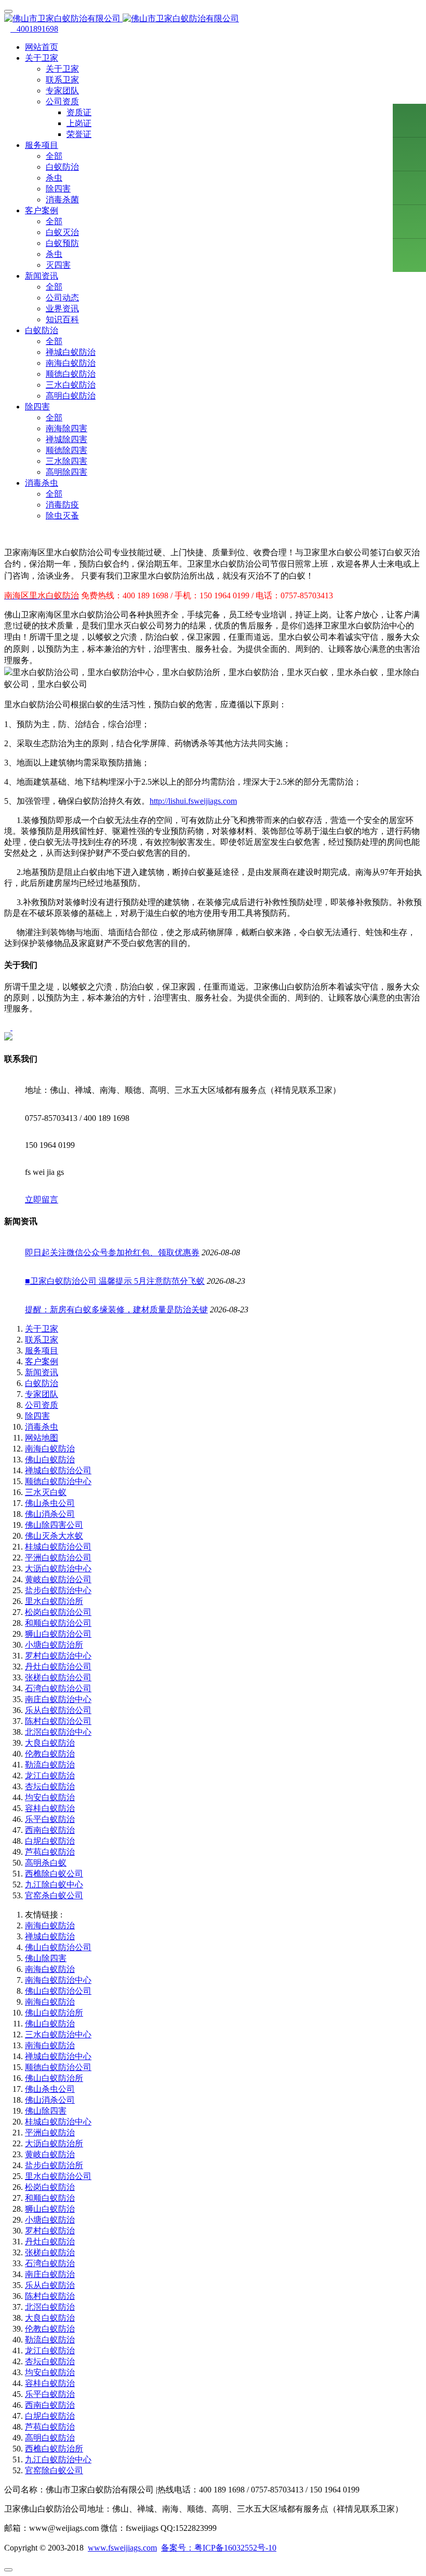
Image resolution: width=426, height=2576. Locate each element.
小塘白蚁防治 (50, 2220)
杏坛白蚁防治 (50, 1786)
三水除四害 (66, 461)
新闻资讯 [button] (42, 276)
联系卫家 (62, 80)
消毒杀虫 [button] (42, 483)
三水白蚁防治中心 (58, 2034)
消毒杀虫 (42, 1427)
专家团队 (62, 91)
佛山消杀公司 (50, 1514)
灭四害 (58, 265)
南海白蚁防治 (71, 363)
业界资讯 (62, 309)
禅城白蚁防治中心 (58, 2056)
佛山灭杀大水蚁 (54, 1536)
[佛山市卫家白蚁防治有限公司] (213, 19)
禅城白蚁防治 (71, 352)
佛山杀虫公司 (50, 1503)
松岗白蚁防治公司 (58, 1612)
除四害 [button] (37, 407)
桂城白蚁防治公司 (58, 1547)
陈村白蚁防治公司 (58, 1721)
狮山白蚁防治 (50, 2209)
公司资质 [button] (62, 101)
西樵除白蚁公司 (54, 1874)
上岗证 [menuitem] (79, 123)
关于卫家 (62, 69)
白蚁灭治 (62, 232)
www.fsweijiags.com (122, 2548)
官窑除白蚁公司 (54, 2470)
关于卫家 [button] (42, 58)
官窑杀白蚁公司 (54, 1895)
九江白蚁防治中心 (58, 2459)
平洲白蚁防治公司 (58, 1558)
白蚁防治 (62, 167)
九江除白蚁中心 (54, 1885)
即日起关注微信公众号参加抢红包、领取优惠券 (112, 1252)
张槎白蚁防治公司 (58, 1677)
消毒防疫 (62, 505)
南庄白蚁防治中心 (58, 1699)
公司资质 (42, 1405)
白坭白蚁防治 (50, 1841)
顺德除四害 (66, 450)
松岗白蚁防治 (50, 2187)
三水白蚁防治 (71, 385)
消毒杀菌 (62, 200)
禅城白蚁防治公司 (58, 1470)
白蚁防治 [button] (42, 330)
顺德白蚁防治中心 (58, 1481)
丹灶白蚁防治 (50, 2242)
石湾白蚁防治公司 (58, 1688)
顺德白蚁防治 (71, 374)
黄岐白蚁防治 (50, 2154)
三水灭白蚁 (46, 1492)
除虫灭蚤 (62, 516)
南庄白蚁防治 (50, 2274)
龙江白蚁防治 (50, 1776)
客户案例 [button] (42, 210)
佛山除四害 (46, 1958)
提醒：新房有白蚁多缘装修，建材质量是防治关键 (116, 1310)
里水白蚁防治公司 (58, 2176)
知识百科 (62, 319)
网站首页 (42, 47)
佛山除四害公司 (54, 1525)
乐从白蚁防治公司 (58, 1710)
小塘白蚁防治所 (54, 1645)
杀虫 (54, 178)
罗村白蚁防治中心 (58, 1656)
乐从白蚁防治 (50, 2285)
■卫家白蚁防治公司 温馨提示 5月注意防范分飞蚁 (115, 1281)
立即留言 (42, 1200)
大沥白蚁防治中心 (58, 1568)
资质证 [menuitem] (79, 112)
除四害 (58, 189)
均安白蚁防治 (50, 1797)
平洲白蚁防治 (50, 2133)
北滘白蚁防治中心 (58, 1732)
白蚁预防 (62, 243)
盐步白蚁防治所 (54, 2165)
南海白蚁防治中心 (58, 1980)
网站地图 (42, 1438)
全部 (54, 156)
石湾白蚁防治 (50, 2263)
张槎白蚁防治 (50, 2252)
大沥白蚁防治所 (54, 2143)
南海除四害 (66, 428)
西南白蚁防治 (50, 1830)
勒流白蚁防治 (50, 1765)
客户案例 (42, 1361)
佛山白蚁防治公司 (58, 1947)
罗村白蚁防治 (50, 2231)
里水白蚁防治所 (54, 1601)
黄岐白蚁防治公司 (58, 1579)
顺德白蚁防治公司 (58, 2067)
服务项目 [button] (42, 145)
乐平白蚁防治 (50, 1819)
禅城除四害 (66, 439)
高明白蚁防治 (71, 396)
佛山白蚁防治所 (54, 2013)
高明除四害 (66, 472)
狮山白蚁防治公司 (58, 1634)
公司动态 (62, 298)
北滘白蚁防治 (50, 2307)
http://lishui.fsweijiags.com (193, 801)
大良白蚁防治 (50, 1743)
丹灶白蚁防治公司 (58, 1667)
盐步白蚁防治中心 (58, 1590)
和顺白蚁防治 (50, 2198)
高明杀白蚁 (46, 1863)
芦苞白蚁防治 (50, 1852)
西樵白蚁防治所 (54, 2449)
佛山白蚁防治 (50, 1460)
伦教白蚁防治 (50, 1754)
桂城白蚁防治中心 (58, 2122)
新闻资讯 (42, 1372)
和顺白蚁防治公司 (58, 1623)
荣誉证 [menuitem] (79, 134)
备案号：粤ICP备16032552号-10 (219, 2548)
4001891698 (34, 29)
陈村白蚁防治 (50, 2296)
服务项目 (42, 1351)
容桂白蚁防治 (50, 1808)
